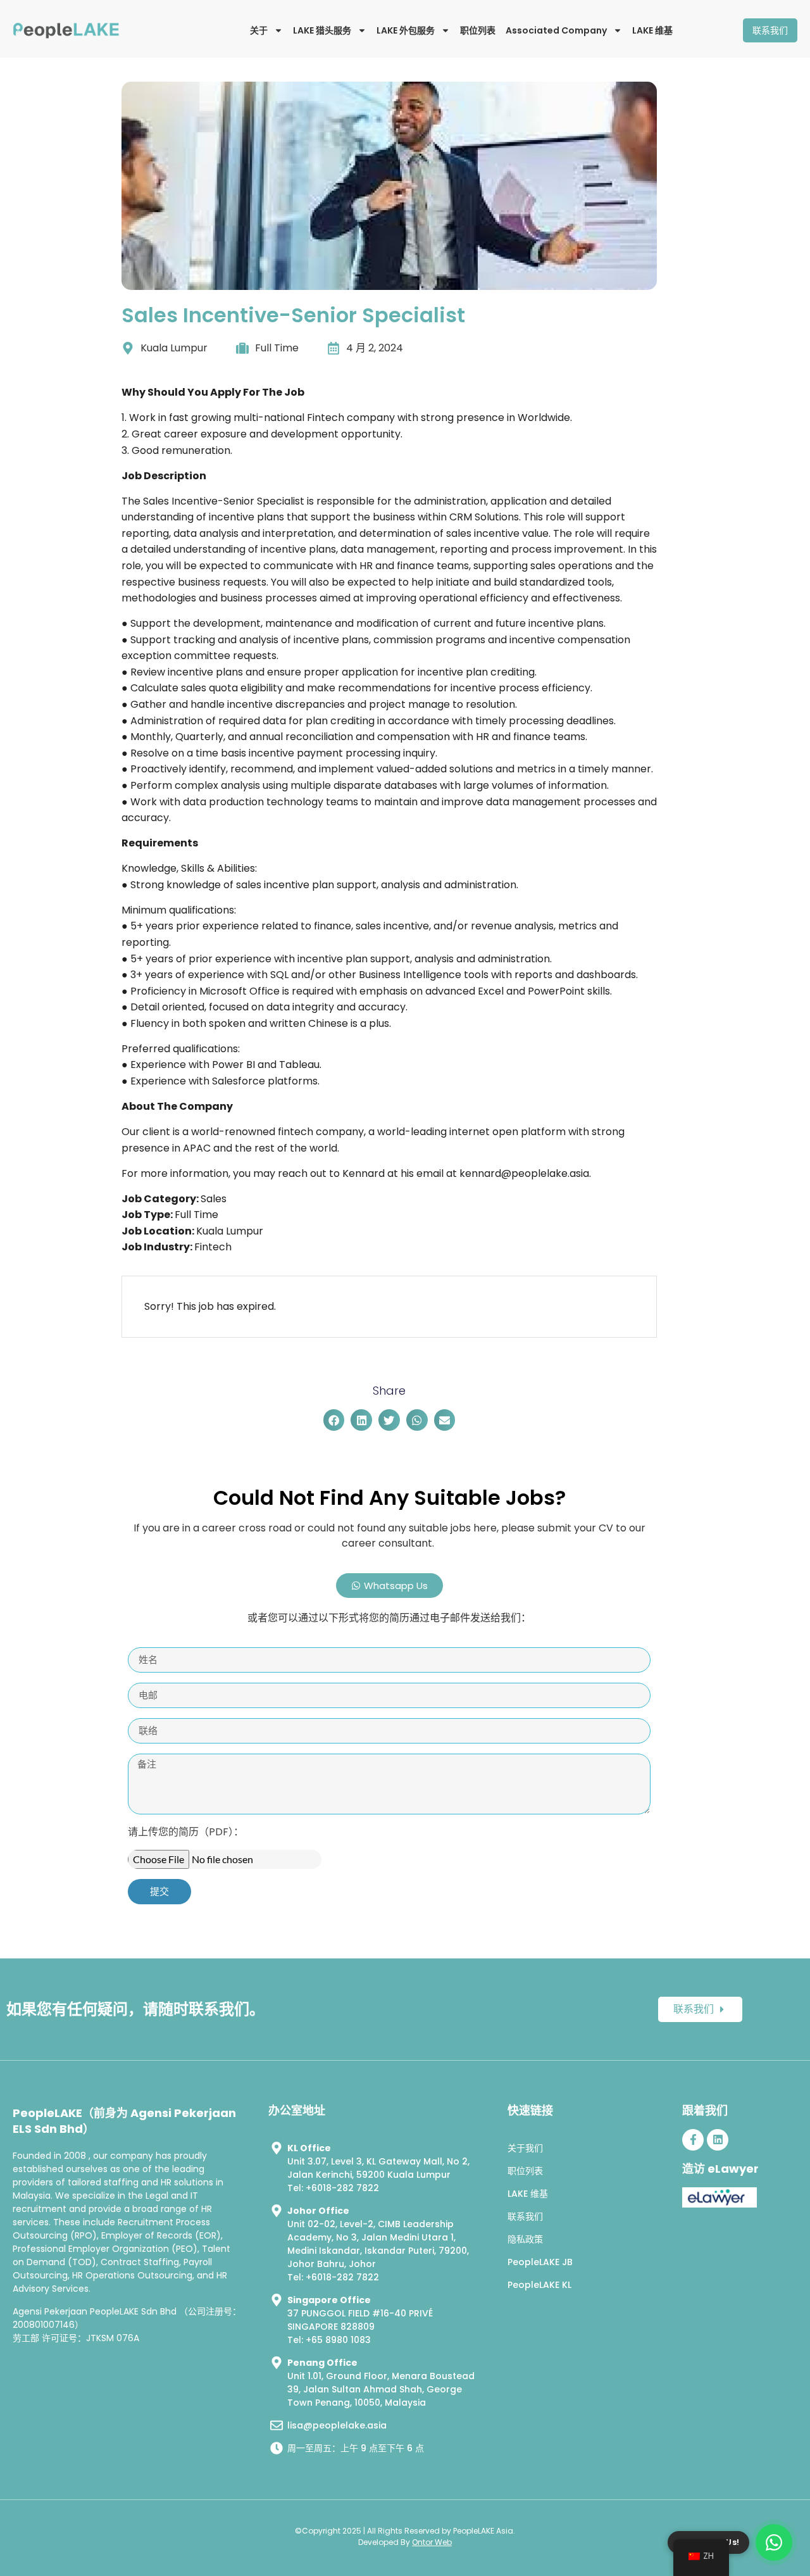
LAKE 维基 (652, 30)
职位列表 (478, 30)
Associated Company (556, 30)
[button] (334, 1420)
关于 (259, 30)
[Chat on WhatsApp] (774, 2542)
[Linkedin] (718, 2140)
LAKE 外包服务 (406, 30)
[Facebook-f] (693, 2140)
